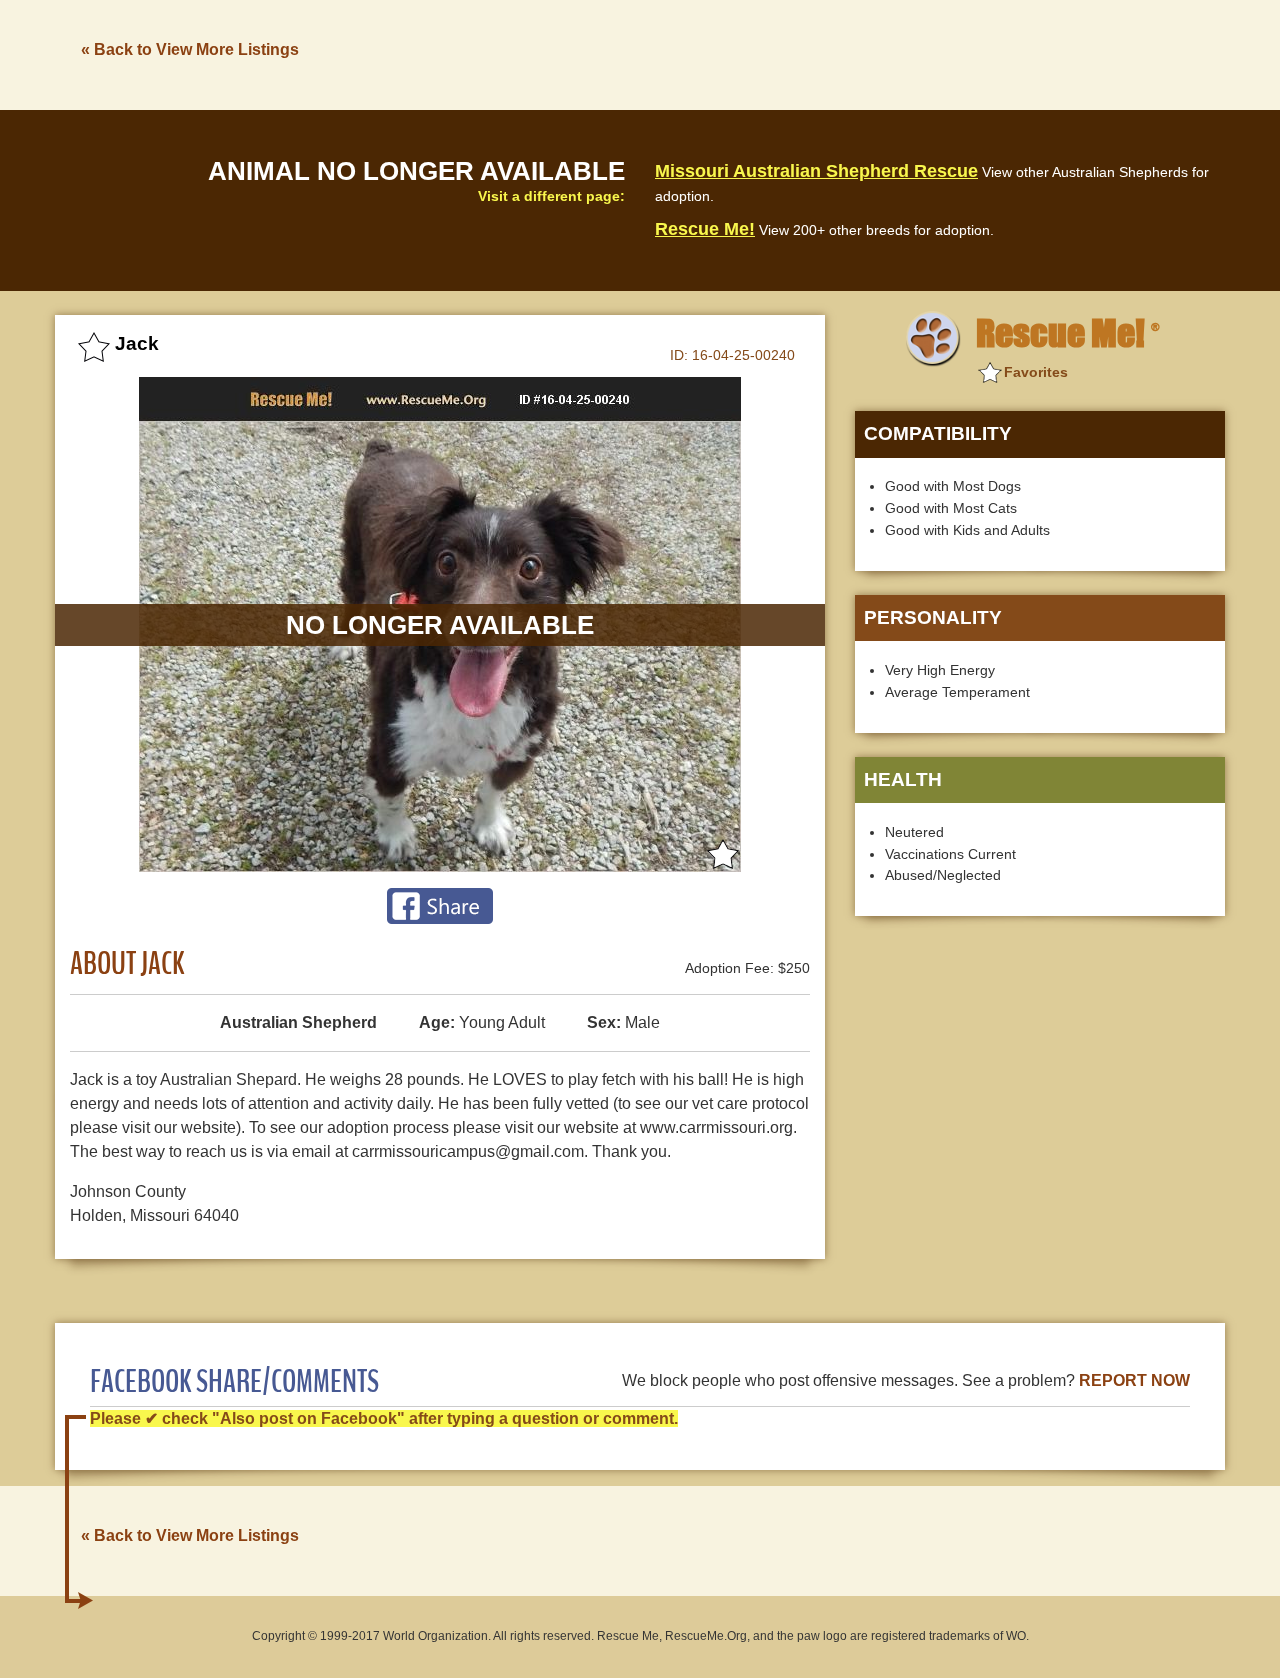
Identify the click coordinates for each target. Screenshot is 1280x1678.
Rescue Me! (705, 229)
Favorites (1036, 372)
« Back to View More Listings (190, 49)
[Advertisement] (861, 53)
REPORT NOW (1134, 1380)
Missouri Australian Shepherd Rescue (816, 171)
